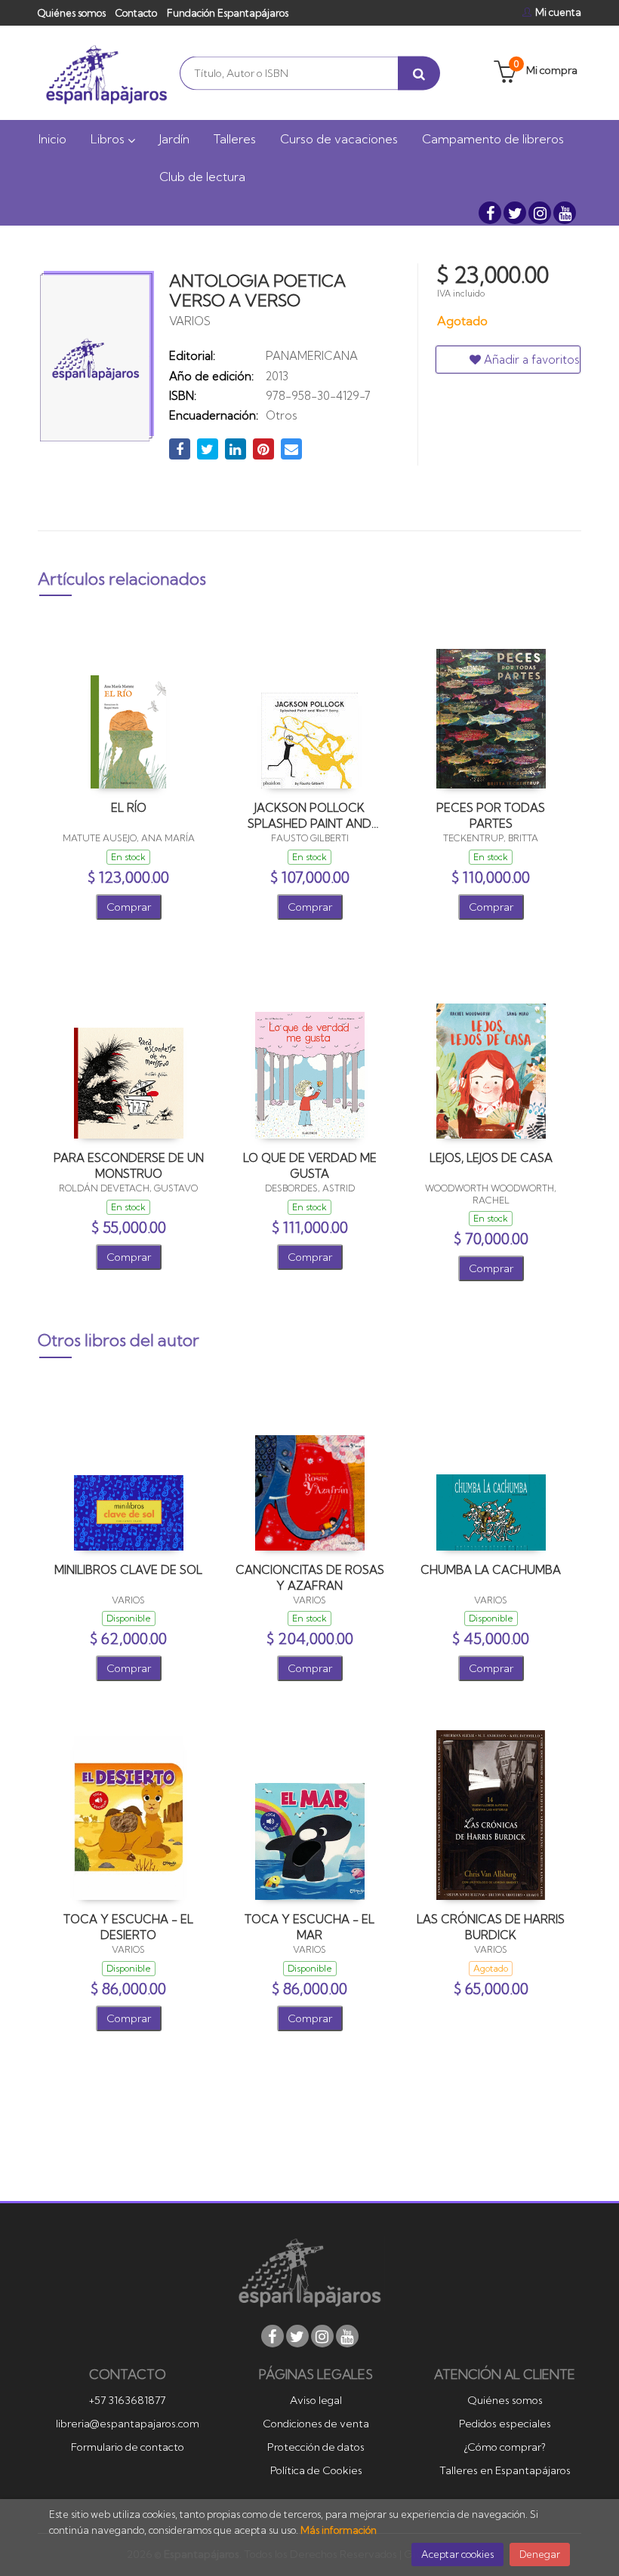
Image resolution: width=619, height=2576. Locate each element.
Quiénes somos (72, 13)
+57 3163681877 (127, 2400)
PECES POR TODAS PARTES (491, 815)
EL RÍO (129, 808)
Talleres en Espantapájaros (505, 2470)
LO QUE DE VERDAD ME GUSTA (310, 1165)
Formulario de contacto (128, 2447)
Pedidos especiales (505, 2424)
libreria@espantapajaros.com (128, 2424)
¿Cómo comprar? (505, 2447)
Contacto (136, 13)
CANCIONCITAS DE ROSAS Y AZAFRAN (310, 1577)
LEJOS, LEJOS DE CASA (491, 1158)
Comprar (129, 907)
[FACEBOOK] (490, 213)
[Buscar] (419, 73)
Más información (339, 2530)
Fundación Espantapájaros (228, 13)
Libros (109, 139)
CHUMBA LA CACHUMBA (491, 1570)
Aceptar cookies (457, 2554)
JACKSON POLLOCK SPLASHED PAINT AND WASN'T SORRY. (309, 815)
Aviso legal (316, 2400)
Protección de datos (316, 2447)
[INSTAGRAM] (540, 213)
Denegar (540, 2554)
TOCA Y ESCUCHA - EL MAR (309, 1927)
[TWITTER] (515, 213)
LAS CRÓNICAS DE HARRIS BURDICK (491, 1927)
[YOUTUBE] (565, 213)
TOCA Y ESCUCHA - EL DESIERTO (128, 1927)
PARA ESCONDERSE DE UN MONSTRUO (129, 1165)
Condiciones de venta (316, 2424)
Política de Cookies (316, 2470)
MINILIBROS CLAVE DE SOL (128, 1570)
